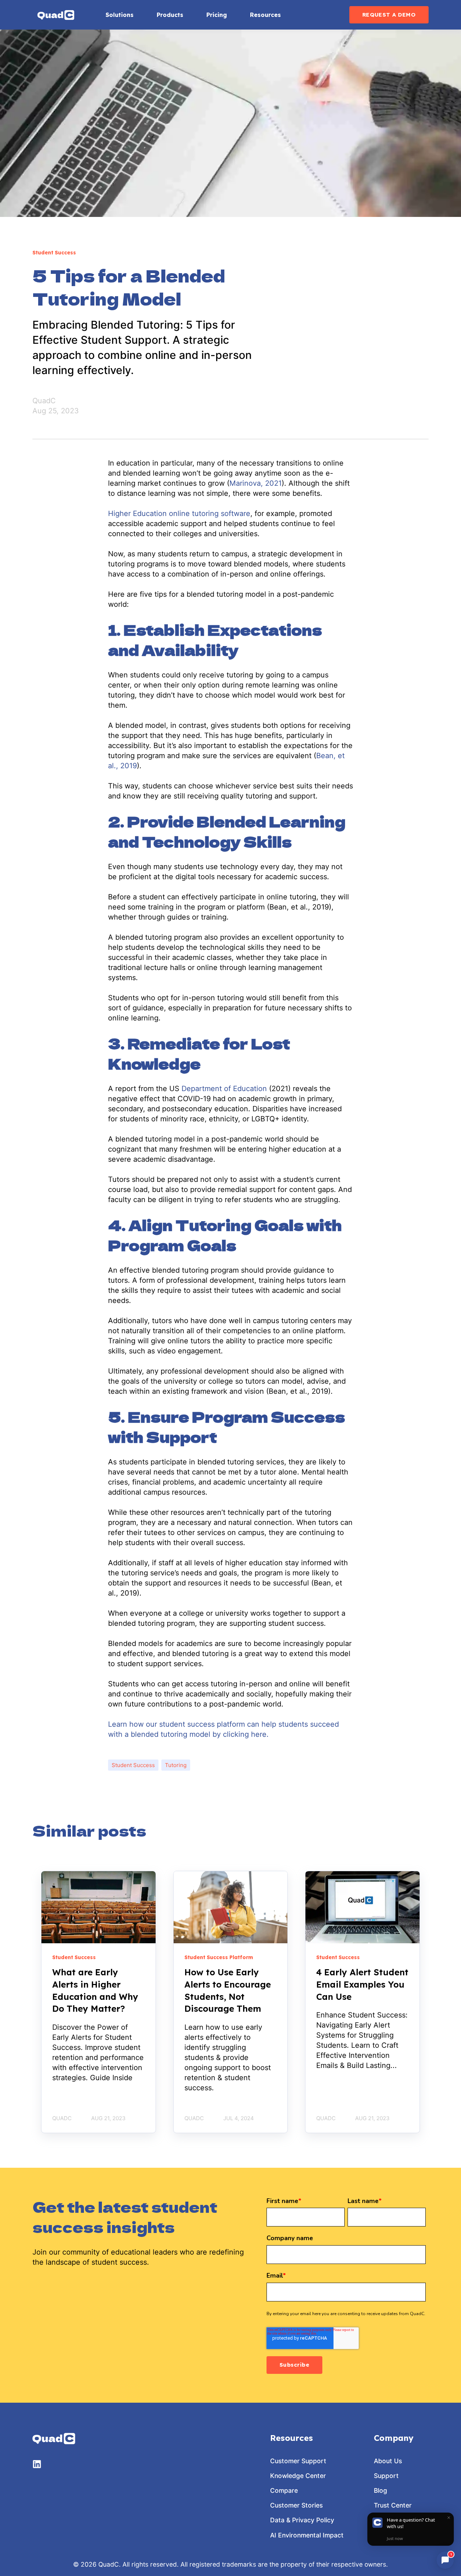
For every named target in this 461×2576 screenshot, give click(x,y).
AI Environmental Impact (307, 2535)
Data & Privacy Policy (302, 2520)
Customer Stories (296, 2505)
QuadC (44, 401)
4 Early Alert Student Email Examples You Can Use (362, 1984)
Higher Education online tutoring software (179, 513)
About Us (388, 2461)
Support (386, 2476)
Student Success (133, 1765)
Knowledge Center (298, 2476)
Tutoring (176, 1765)
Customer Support (298, 2461)
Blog (381, 2490)
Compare (284, 2490)
